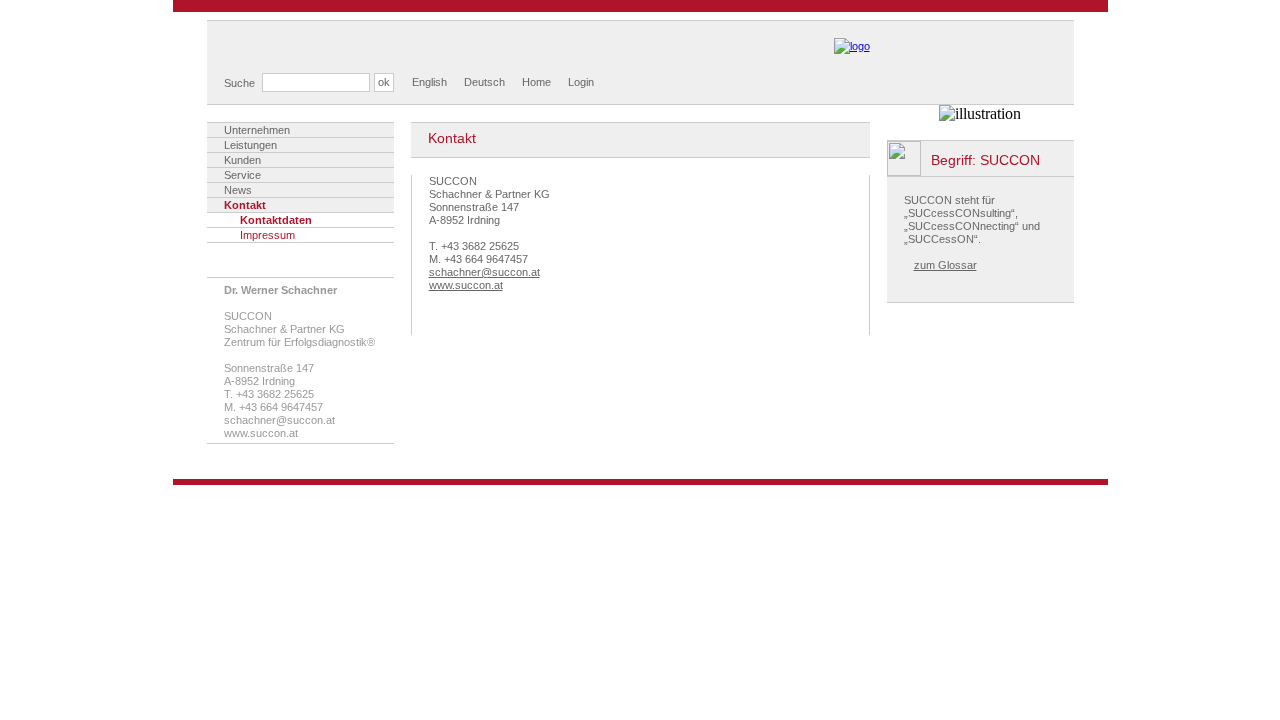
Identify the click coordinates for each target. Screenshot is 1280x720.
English (429, 82)
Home (536, 82)
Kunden (242, 160)
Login (581, 82)
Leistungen (250, 145)
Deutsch (484, 82)
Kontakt (245, 205)
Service (242, 175)
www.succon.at (466, 285)
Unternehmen (257, 130)
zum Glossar (945, 265)
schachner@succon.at (279, 420)
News (238, 190)
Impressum (267, 235)
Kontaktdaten (276, 220)
